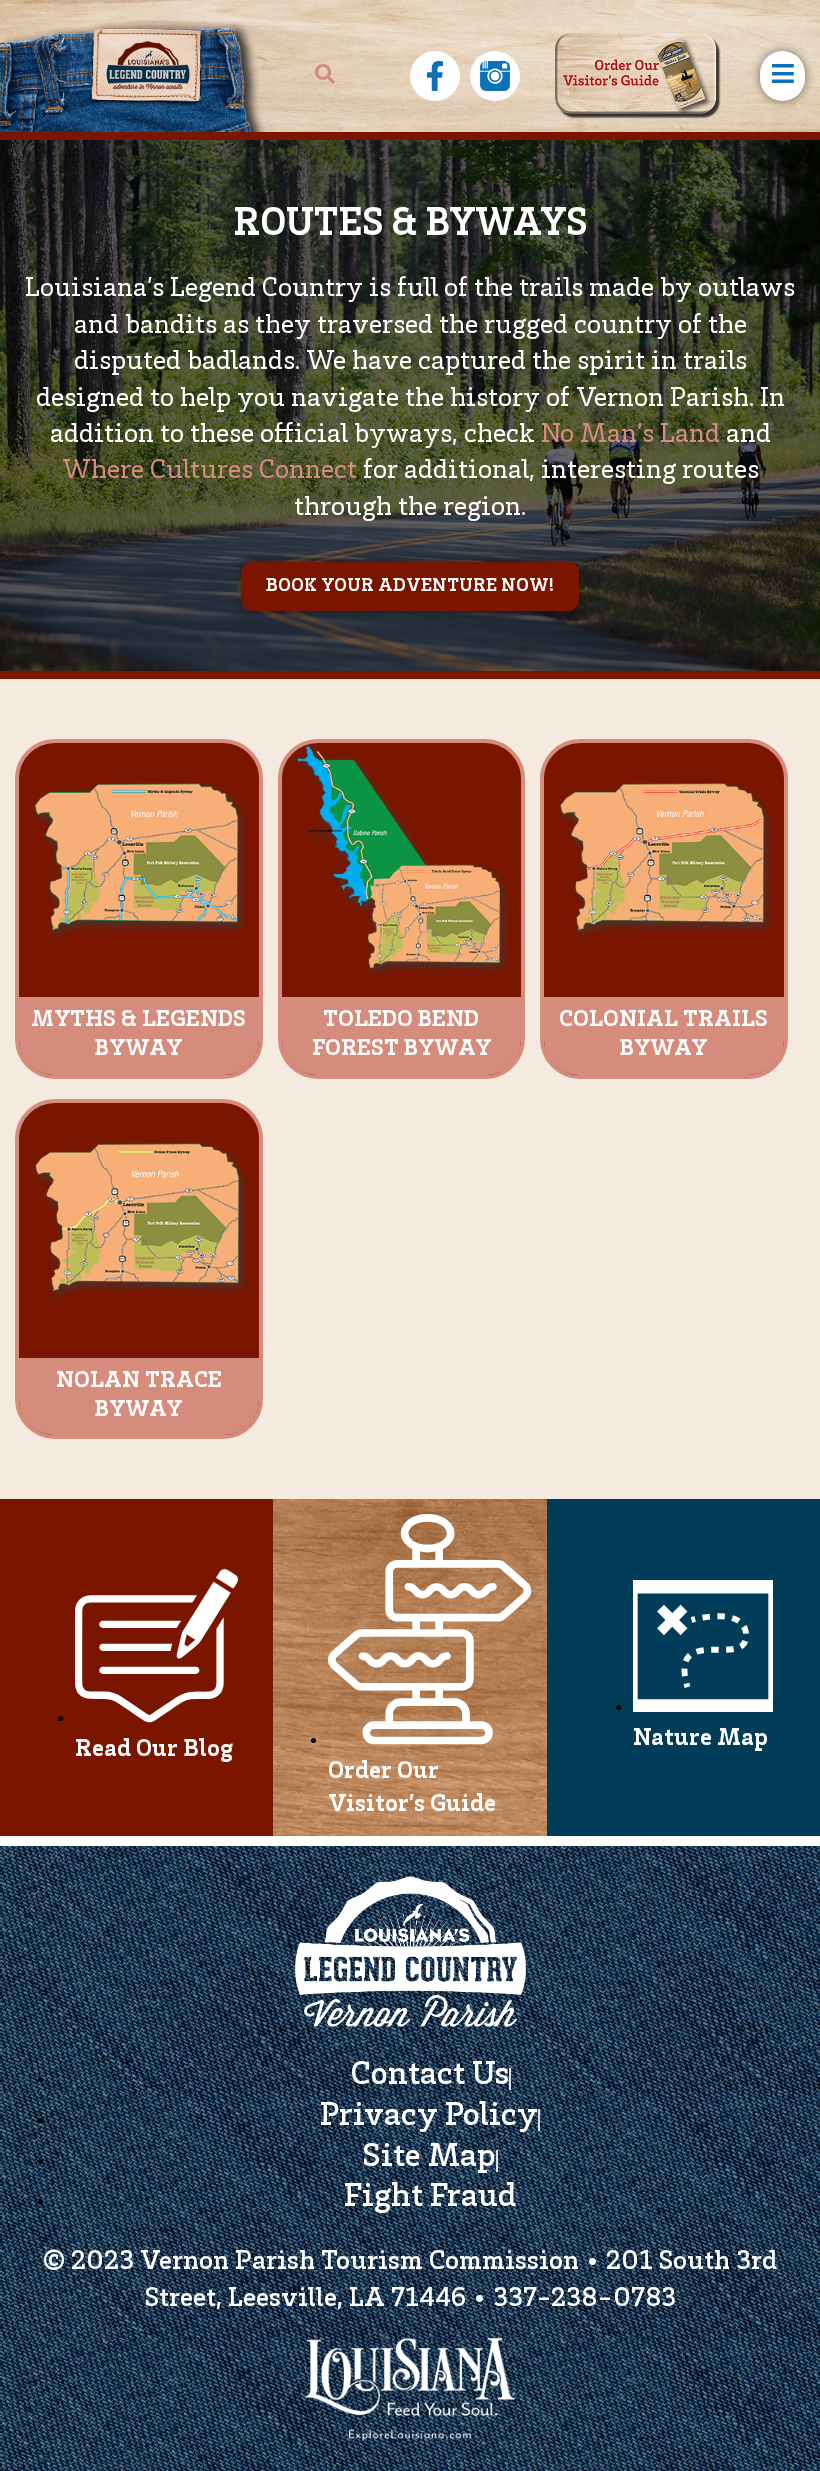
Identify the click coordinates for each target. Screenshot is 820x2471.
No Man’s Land (630, 436)
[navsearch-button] (325, 76)
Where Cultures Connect (209, 472)
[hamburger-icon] (782, 76)
